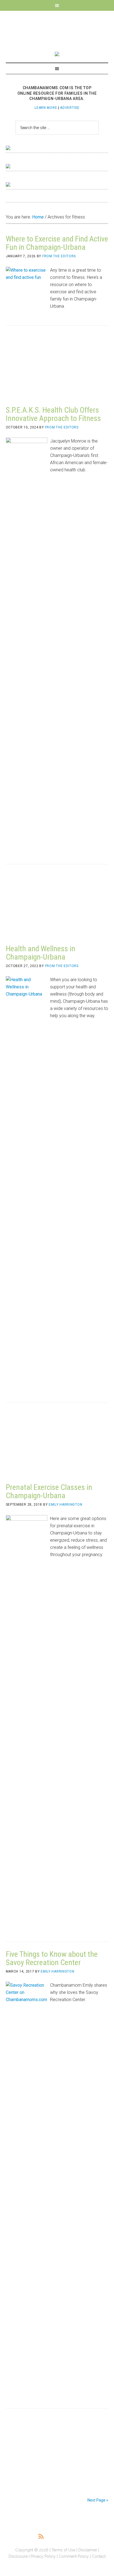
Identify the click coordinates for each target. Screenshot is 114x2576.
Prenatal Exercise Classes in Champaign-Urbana (49, 1491)
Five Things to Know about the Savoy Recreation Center (52, 1958)
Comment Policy (74, 2556)
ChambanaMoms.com (57, 28)
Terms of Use (63, 2550)
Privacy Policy (43, 2556)
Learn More (46, 108)
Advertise (70, 108)
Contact (99, 2556)
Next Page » (98, 2500)
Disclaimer (88, 2550)
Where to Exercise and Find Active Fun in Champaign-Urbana (57, 243)
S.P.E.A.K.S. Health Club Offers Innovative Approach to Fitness (53, 414)
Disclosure (18, 2556)
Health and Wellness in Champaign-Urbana (41, 953)
